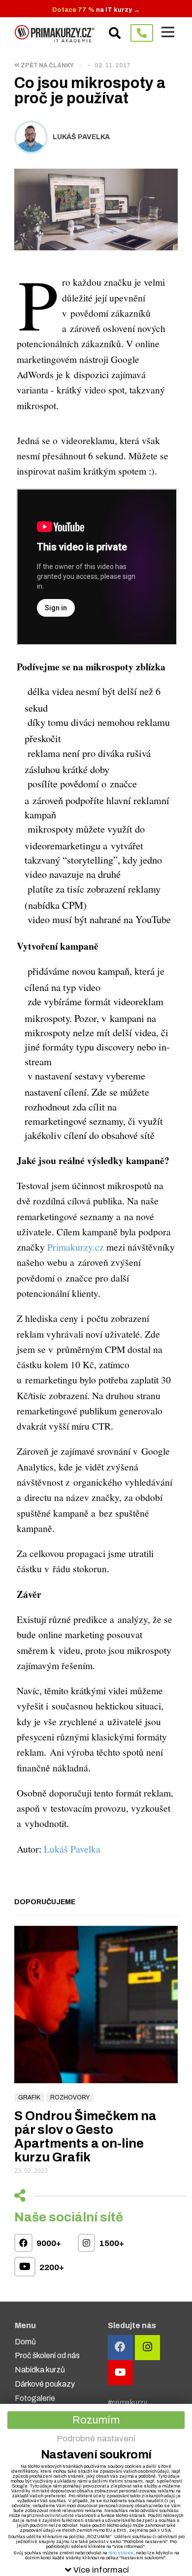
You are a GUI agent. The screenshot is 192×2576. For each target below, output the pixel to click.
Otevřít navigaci (168, 32)
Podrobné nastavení (96, 2439)
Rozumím (96, 2420)
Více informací (101, 2570)
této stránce (121, 2553)
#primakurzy (128, 2403)
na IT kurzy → (96, 10)
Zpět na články (47, 65)
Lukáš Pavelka (72, 1849)
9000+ (48, 2243)
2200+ (51, 2267)
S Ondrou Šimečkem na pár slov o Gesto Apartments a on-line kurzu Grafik (85, 2136)
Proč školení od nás (47, 2355)
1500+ (111, 2243)
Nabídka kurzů (40, 2370)
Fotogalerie (35, 2398)
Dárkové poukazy (45, 2384)
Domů (25, 2342)
